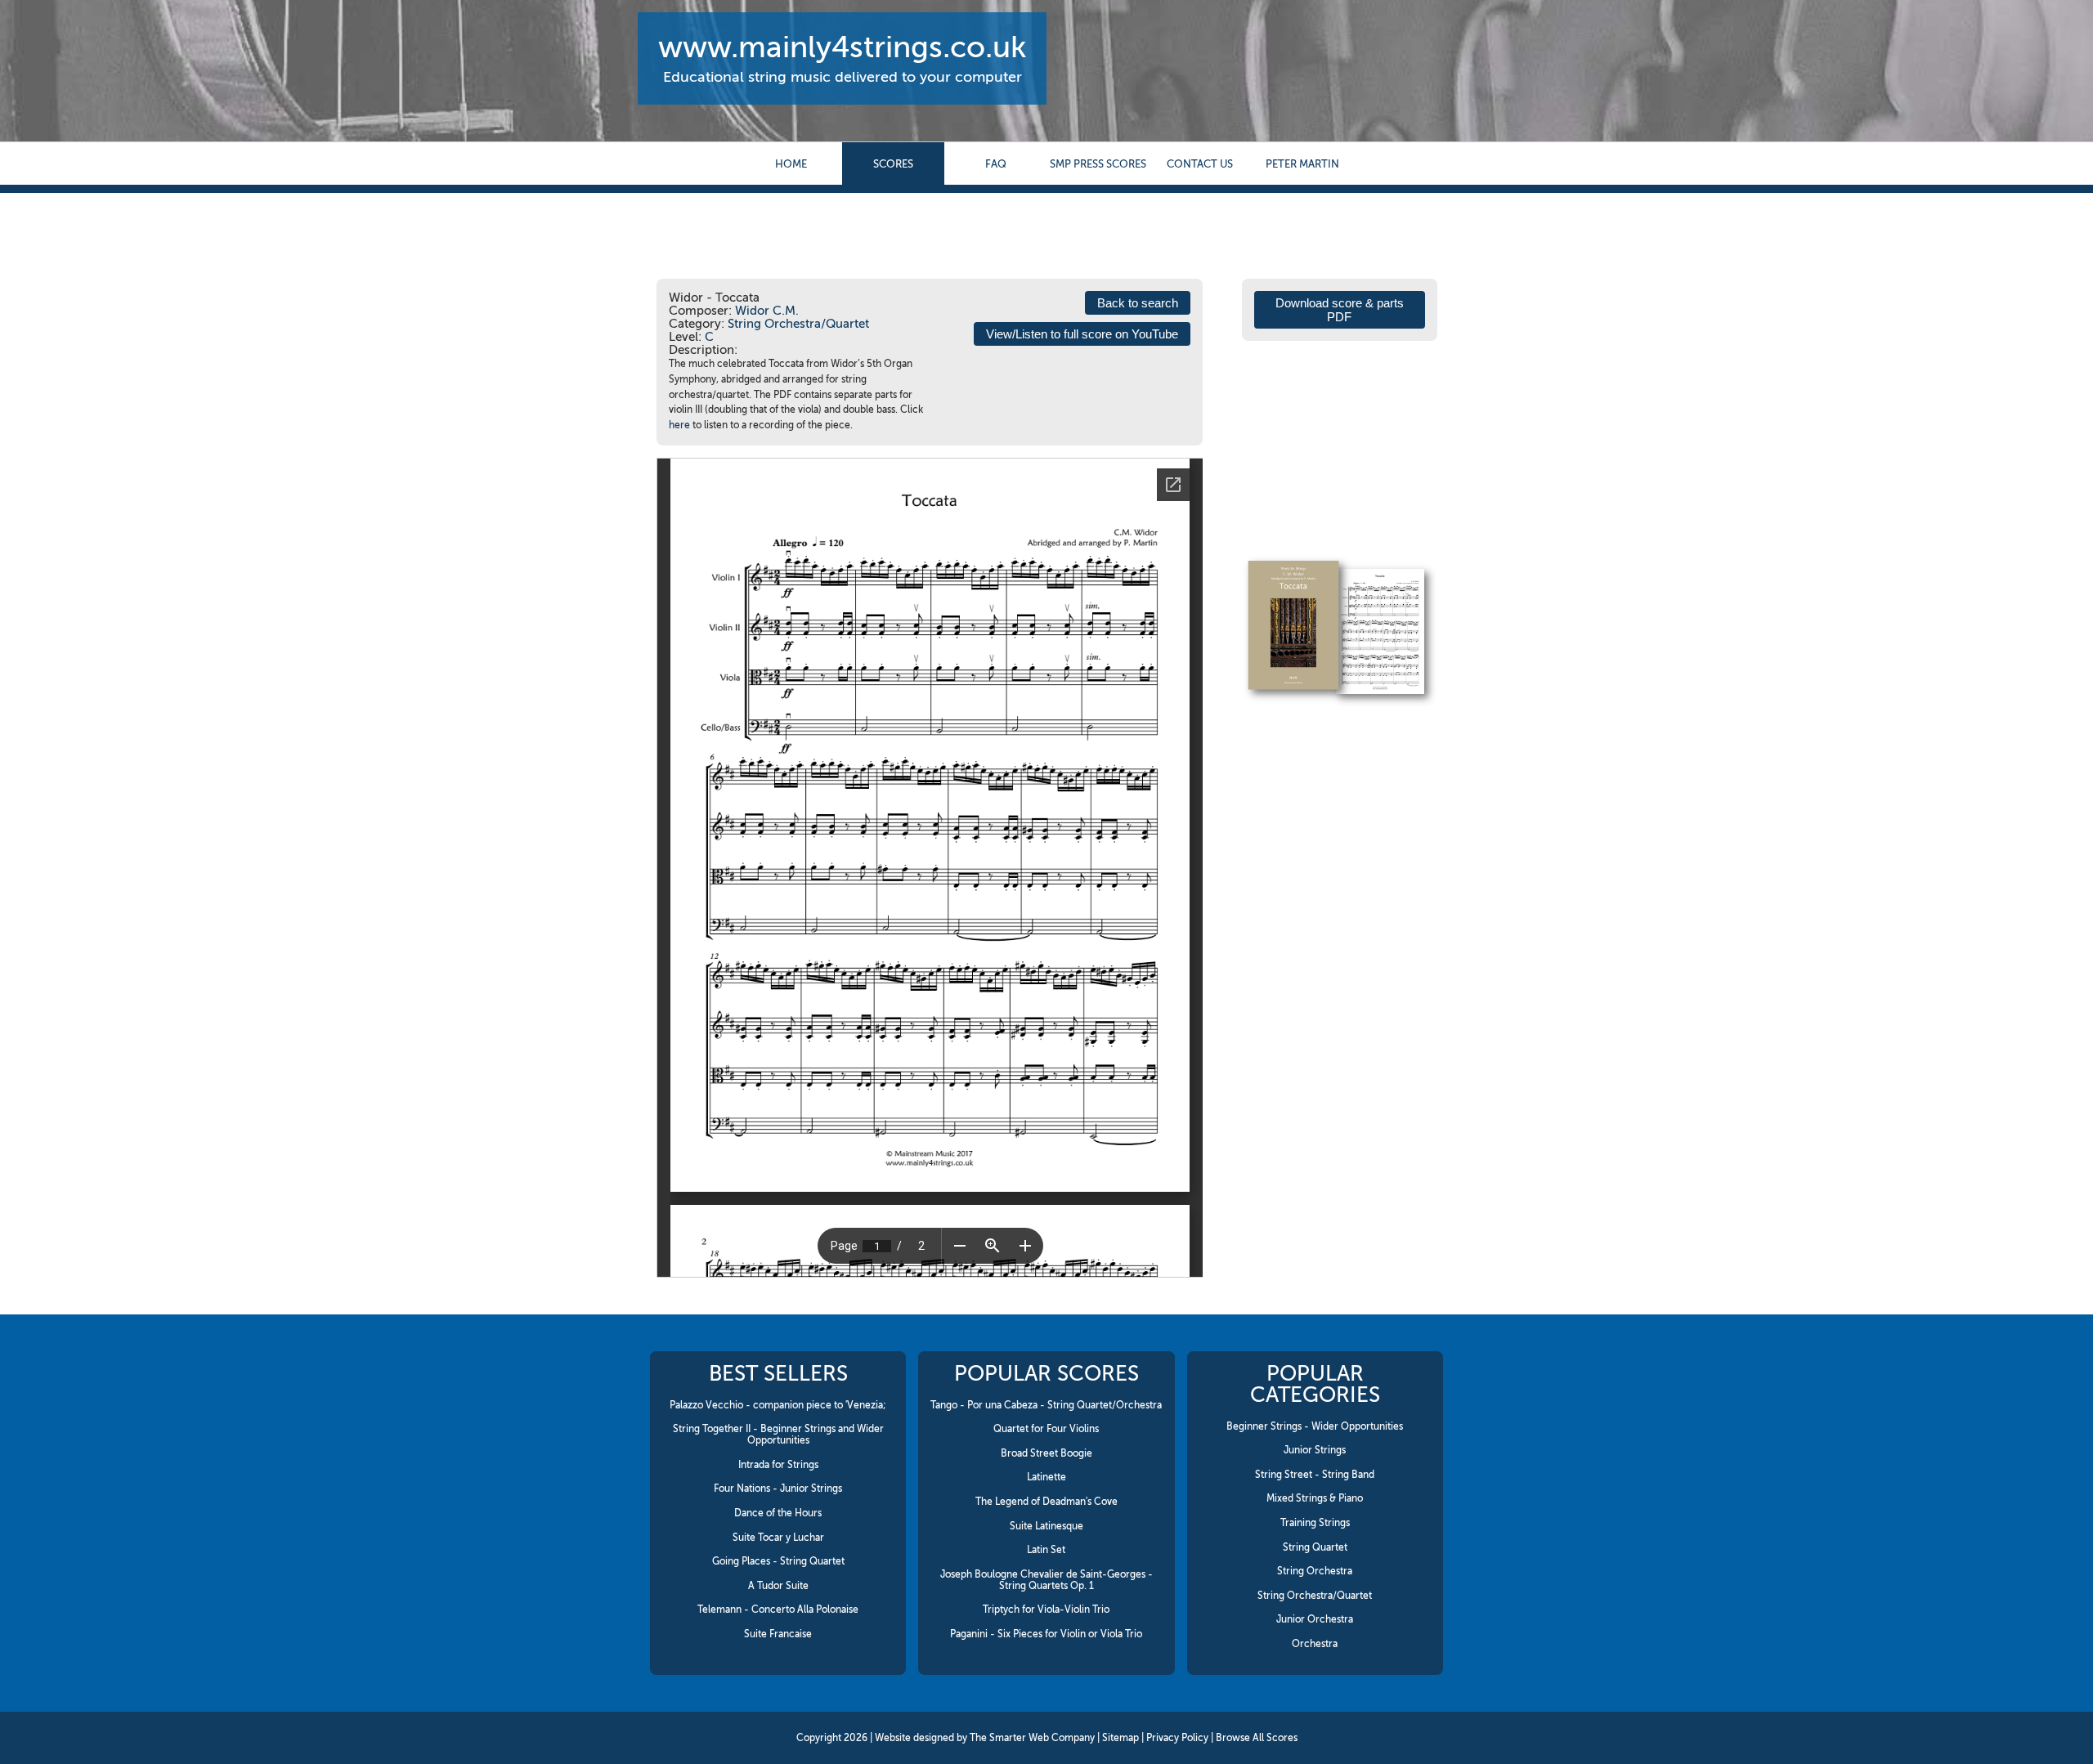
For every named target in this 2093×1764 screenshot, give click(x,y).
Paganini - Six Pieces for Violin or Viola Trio (1046, 1634)
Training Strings (1315, 1523)
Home (791, 164)
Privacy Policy (1177, 1738)
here (679, 425)
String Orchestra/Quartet (798, 324)
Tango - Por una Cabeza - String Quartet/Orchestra (1046, 1405)
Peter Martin (1302, 164)
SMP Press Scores (1098, 164)
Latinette (1046, 1477)
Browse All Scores (1257, 1738)
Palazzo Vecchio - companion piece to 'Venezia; (778, 1405)
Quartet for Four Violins (1046, 1429)
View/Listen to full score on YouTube (1082, 334)
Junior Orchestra (1315, 1619)
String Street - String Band (1315, 1475)
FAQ (996, 164)
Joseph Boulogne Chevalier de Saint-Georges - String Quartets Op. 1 (1046, 1580)
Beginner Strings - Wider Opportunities (1315, 1426)
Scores (893, 164)
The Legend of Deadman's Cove (1046, 1502)
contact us (1200, 164)
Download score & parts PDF (1340, 310)
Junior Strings (1315, 1450)
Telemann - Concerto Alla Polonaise (778, 1610)
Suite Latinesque (1046, 1526)
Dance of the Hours (778, 1513)
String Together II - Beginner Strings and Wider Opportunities (778, 1435)
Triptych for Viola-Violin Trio (1046, 1610)
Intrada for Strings (778, 1465)
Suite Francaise (778, 1634)
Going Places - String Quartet (778, 1561)
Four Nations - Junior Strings (778, 1489)
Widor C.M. (767, 311)
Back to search (1138, 303)
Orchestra (1315, 1644)
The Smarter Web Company (1032, 1738)
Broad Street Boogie (1046, 1453)
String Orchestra (1315, 1571)
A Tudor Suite (778, 1586)
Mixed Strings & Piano (1315, 1498)
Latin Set (1046, 1550)
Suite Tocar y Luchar (778, 1538)
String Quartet (1315, 1547)
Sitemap (1120, 1738)
